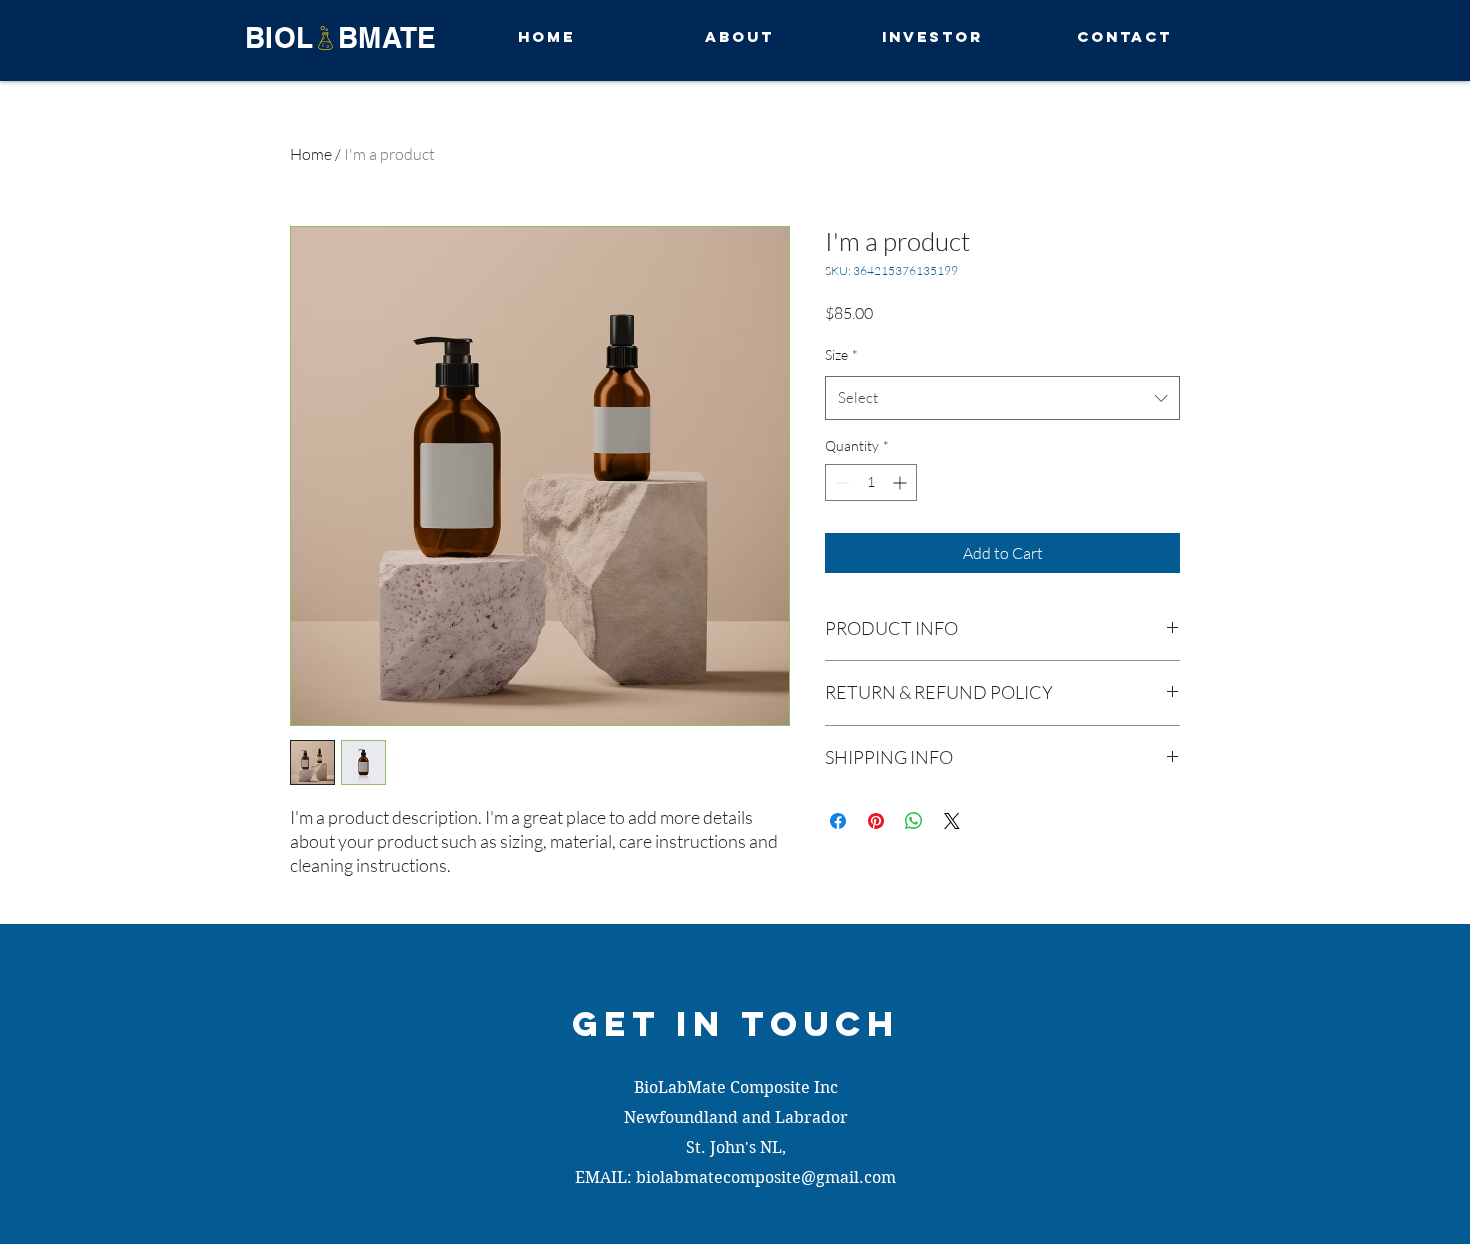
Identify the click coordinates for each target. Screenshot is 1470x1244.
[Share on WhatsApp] (914, 821)
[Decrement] (840, 482)
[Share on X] (952, 821)
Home (311, 154)
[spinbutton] (871, 482)
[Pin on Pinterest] (876, 821)
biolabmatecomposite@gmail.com (766, 1177)
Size (841, 354)
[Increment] (901, 482)
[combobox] (1002, 398)
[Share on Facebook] (838, 821)
